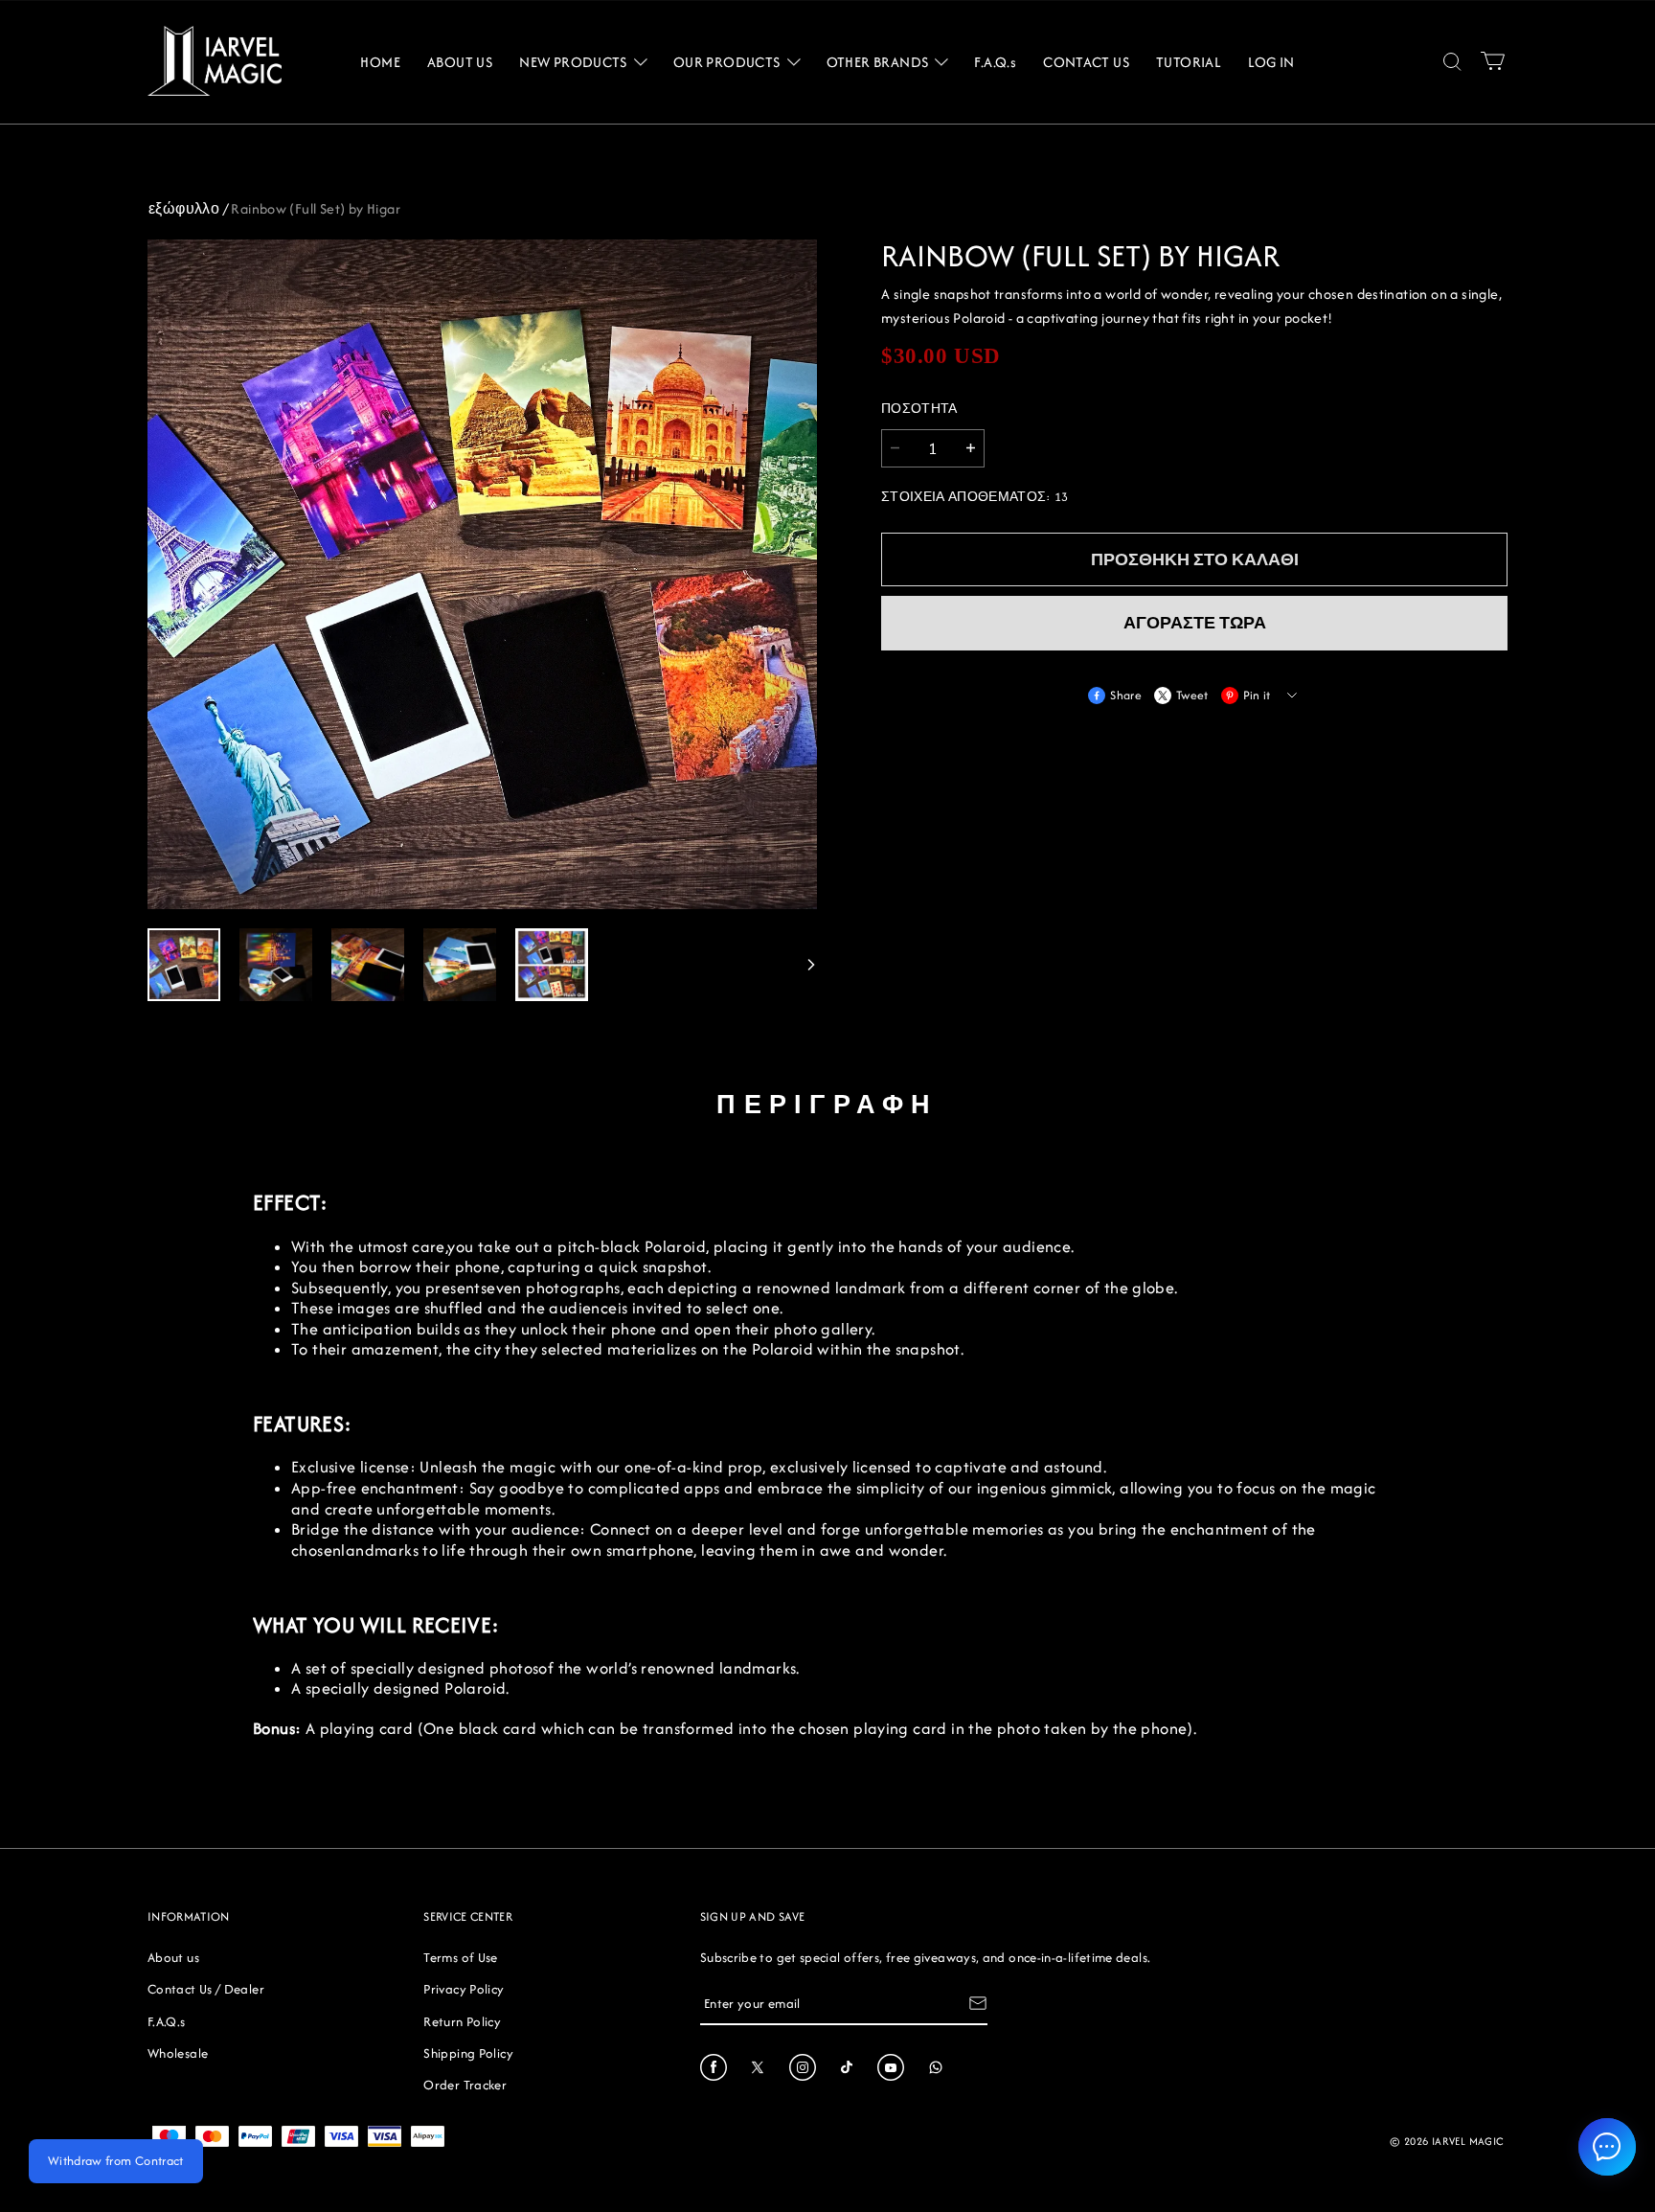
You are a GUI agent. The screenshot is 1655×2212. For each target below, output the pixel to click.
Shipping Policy (468, 2053)
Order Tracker (465, 2085)
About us (173, 1957)
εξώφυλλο (184, 208)
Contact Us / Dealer (206, 1989)
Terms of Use (460, 1957)
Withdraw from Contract (116, 2161)
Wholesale (178, 2053)
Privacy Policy (464, 1989)
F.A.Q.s (167, 2021)
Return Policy (462, 2021)
